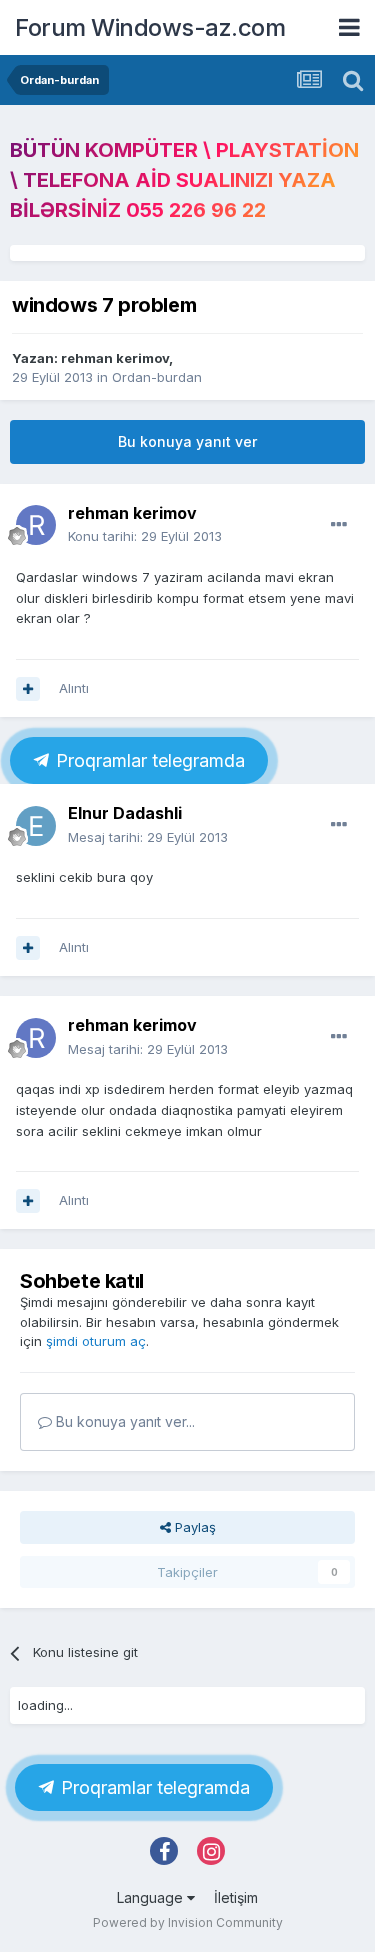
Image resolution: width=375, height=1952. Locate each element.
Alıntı (74, 688)
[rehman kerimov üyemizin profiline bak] (36, 525)
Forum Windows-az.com (150, 27)
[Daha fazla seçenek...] (339, 525)
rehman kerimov (115, 358)
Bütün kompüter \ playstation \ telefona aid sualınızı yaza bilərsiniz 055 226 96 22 (184, 180)
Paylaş (193, 1527)
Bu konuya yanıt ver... (123, 1421)
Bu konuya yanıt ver (187, 441)
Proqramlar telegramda (148, 760)
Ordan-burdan (157, 377)
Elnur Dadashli (125, 813)
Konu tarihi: (145, 536)
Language (152, 1897)
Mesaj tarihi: (148, 837)
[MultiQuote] (28, 689)
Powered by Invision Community (188, 1922)
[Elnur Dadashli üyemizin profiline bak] (36, 826)
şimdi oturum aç (96, 1341)
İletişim (236, 1897)
